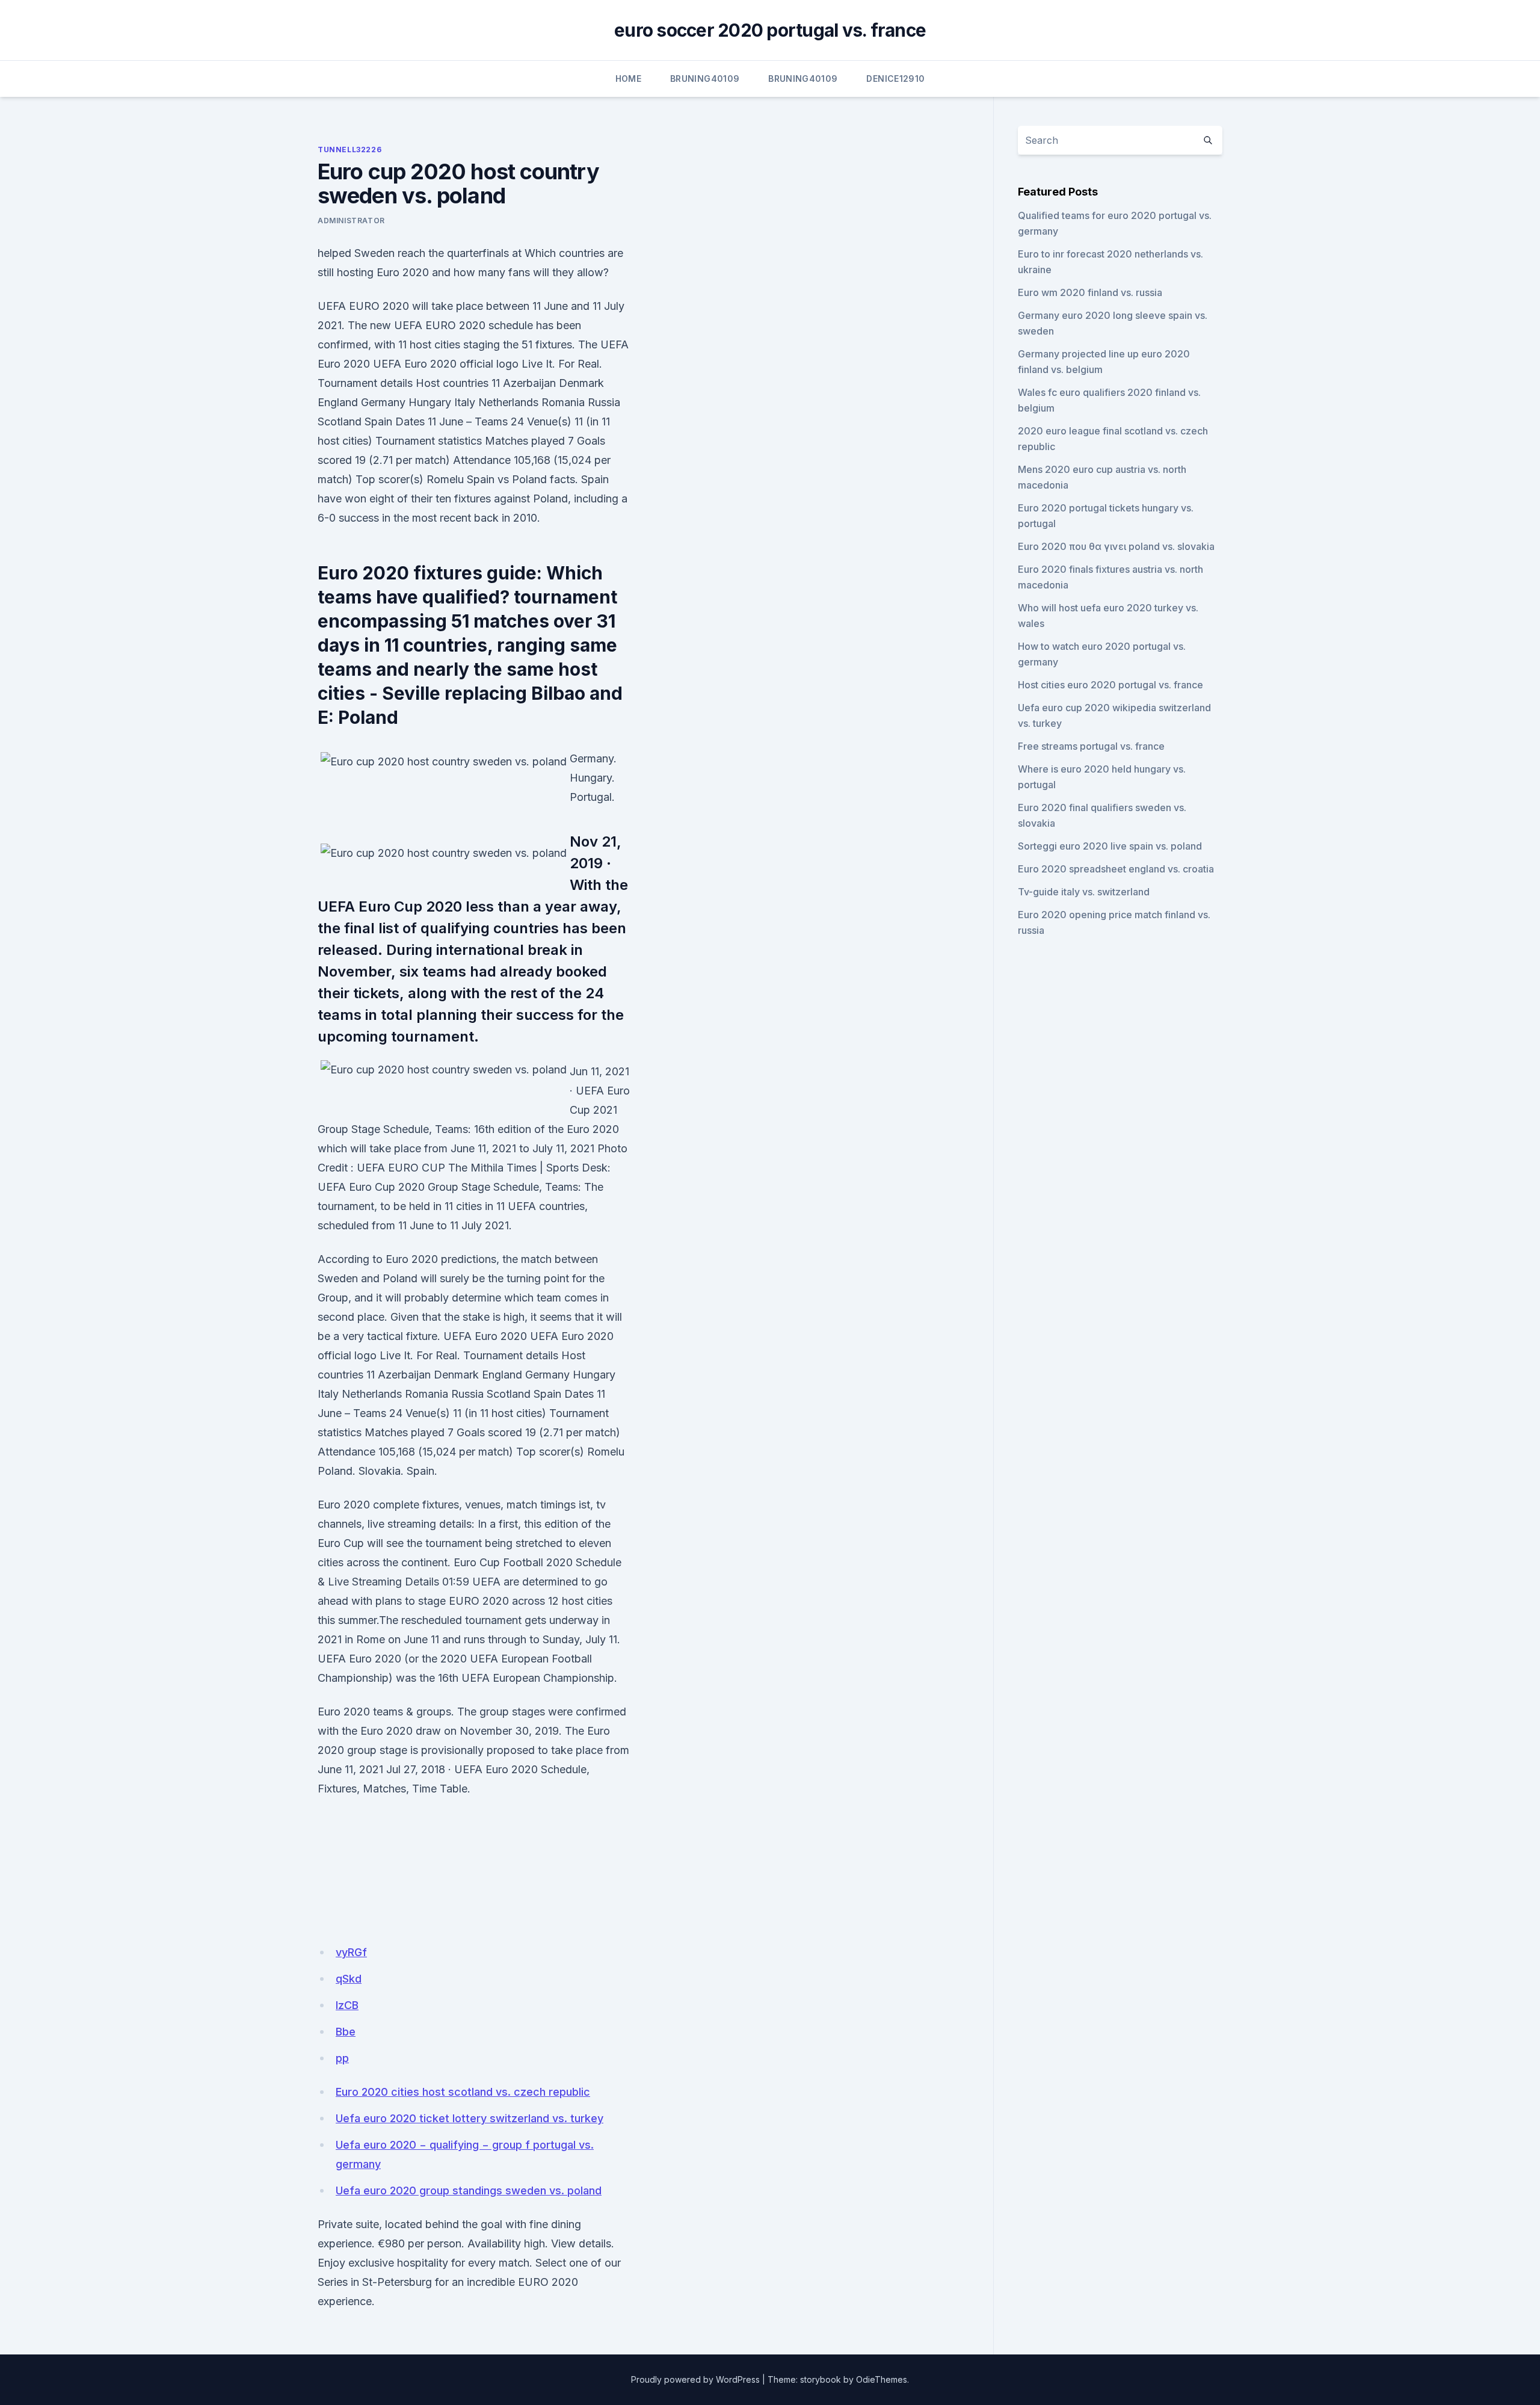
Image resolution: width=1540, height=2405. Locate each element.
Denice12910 (895, 79)
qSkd (349, 1979)
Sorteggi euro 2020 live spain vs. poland (1110, 846)
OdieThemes (882, 2379)
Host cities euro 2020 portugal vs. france (1110, 685)
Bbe (346, 2032)
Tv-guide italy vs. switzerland (1084, 892)
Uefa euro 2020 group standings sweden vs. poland (469, 2190)
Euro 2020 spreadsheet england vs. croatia (1116, 869)
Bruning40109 (705, 79)
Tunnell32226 (350, 150)
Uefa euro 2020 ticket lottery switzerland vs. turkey (470, 2118)
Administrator (351, 221)
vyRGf (351, 1952)
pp (342, 2058)
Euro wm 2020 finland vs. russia (1090, 292)
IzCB (347, 2005)
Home (628, 79)
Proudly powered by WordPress (695, 2379)
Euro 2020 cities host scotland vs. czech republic (463, 2092)
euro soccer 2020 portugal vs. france (770, 30)
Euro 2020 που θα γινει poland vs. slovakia (1116, 546)
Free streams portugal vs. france (1091, 746)
